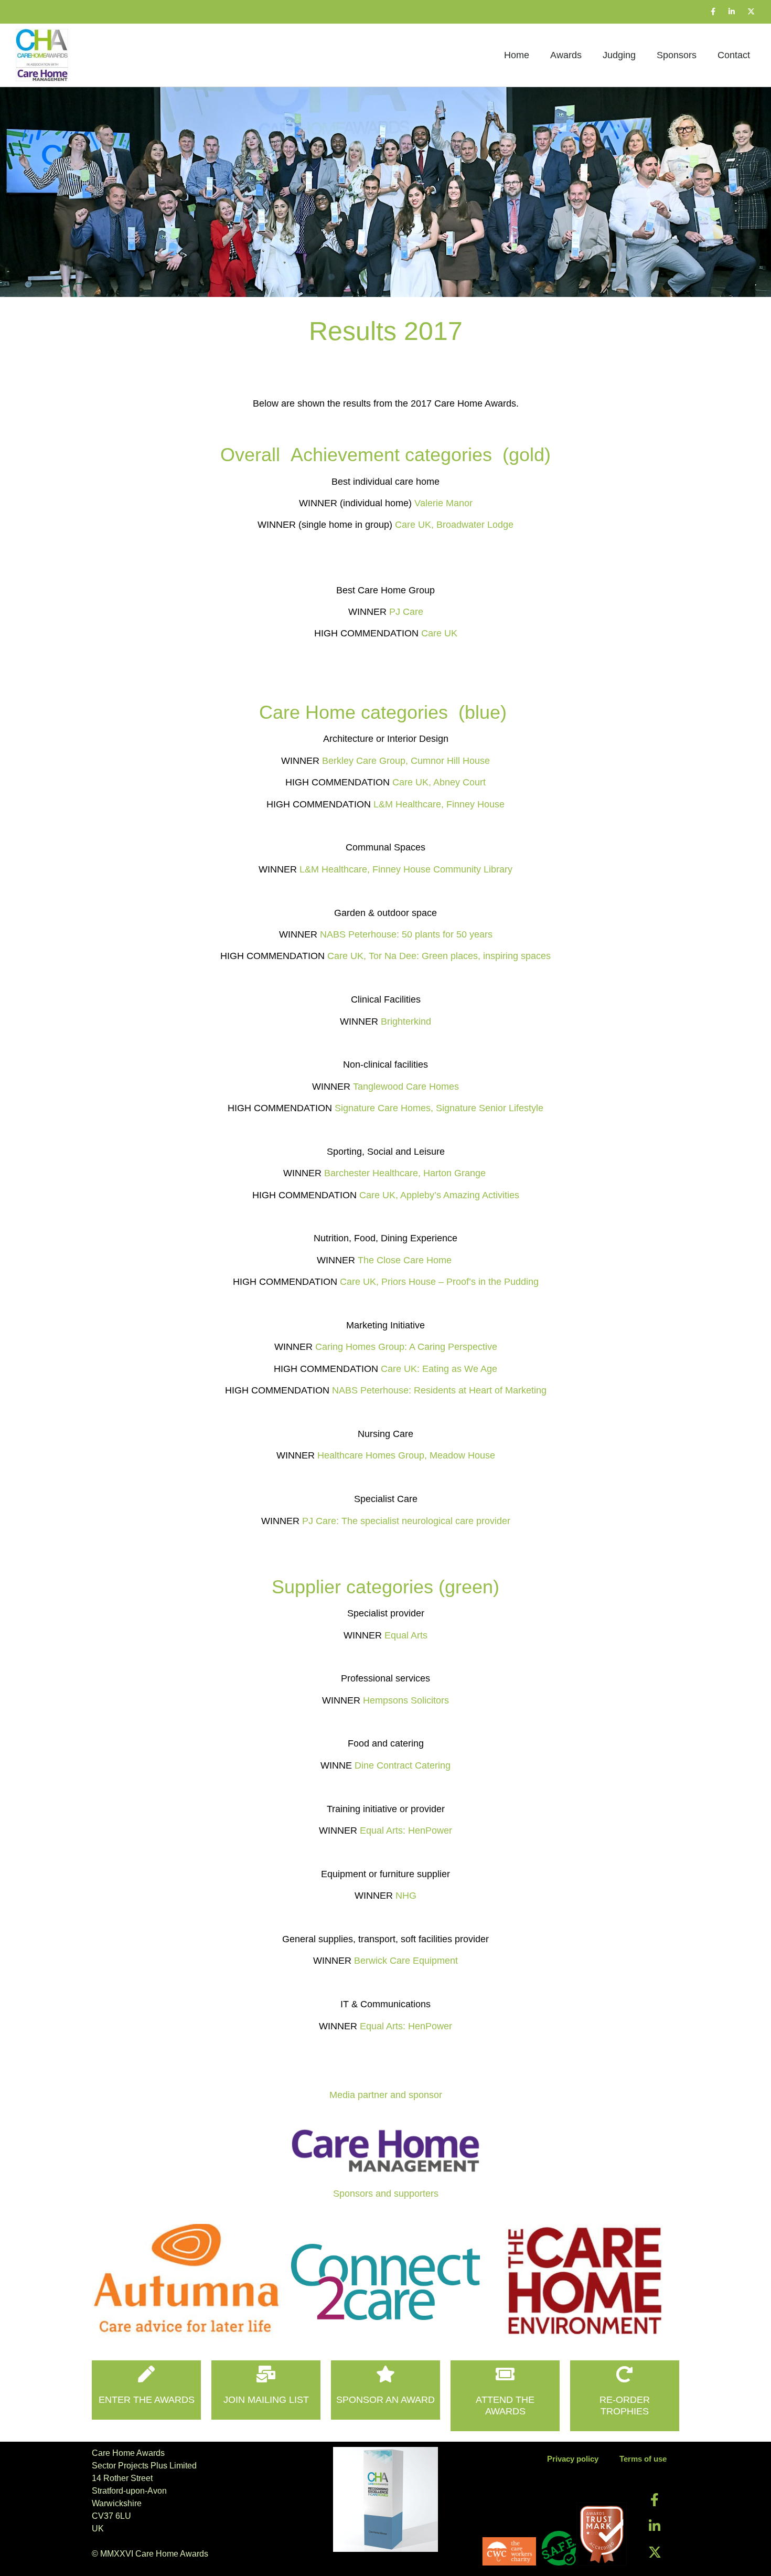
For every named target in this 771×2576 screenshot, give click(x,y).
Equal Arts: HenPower (406, 1830)
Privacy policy (573, 2459)
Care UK (439, 633)
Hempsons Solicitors (406, 1700)
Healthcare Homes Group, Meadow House (406, 1455)
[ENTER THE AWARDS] (146, 2374)
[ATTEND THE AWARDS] (505, 2374)
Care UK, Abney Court (439, 782)
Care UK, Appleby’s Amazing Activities (439, 1195)
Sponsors (677, 55)
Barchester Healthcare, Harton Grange (406, 1173)
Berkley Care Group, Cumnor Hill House (406, 761)
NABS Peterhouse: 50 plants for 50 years (406, 934)
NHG (406, 1896)
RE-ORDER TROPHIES (625, 2405)
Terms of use (643, 2459)
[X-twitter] (751, 12)
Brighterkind (406, 1021)
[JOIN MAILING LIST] (266, 2374)
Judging (619, 55)
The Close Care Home (406, 1260)
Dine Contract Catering (403, 1765)
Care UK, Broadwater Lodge (454, 525)
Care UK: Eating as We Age (439, 1369)
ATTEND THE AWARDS (505, 2405)
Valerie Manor (443, 503)
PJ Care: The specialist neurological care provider (406, 1521)
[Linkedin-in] (732, 12)
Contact (734, 55)
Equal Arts (406, 1635)
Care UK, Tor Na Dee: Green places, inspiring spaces (439, 956)
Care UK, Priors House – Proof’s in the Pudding (439, 1282)
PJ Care (406, 612)
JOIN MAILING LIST (266, 2400)
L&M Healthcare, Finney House (439, 804)
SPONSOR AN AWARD (385, 2400)
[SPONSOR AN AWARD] (385, 2374)
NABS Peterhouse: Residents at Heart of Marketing (439, 1390)
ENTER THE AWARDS (147, 2400)
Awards (566, 55)
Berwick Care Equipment (406, 1961)
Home (517, 55)
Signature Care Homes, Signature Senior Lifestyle (439, 1108)
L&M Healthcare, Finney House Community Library (406, 869)
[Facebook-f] (713, 12)
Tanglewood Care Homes (406, 1087)
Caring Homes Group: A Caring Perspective (406, 1347)
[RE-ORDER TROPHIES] (625, 2374)
